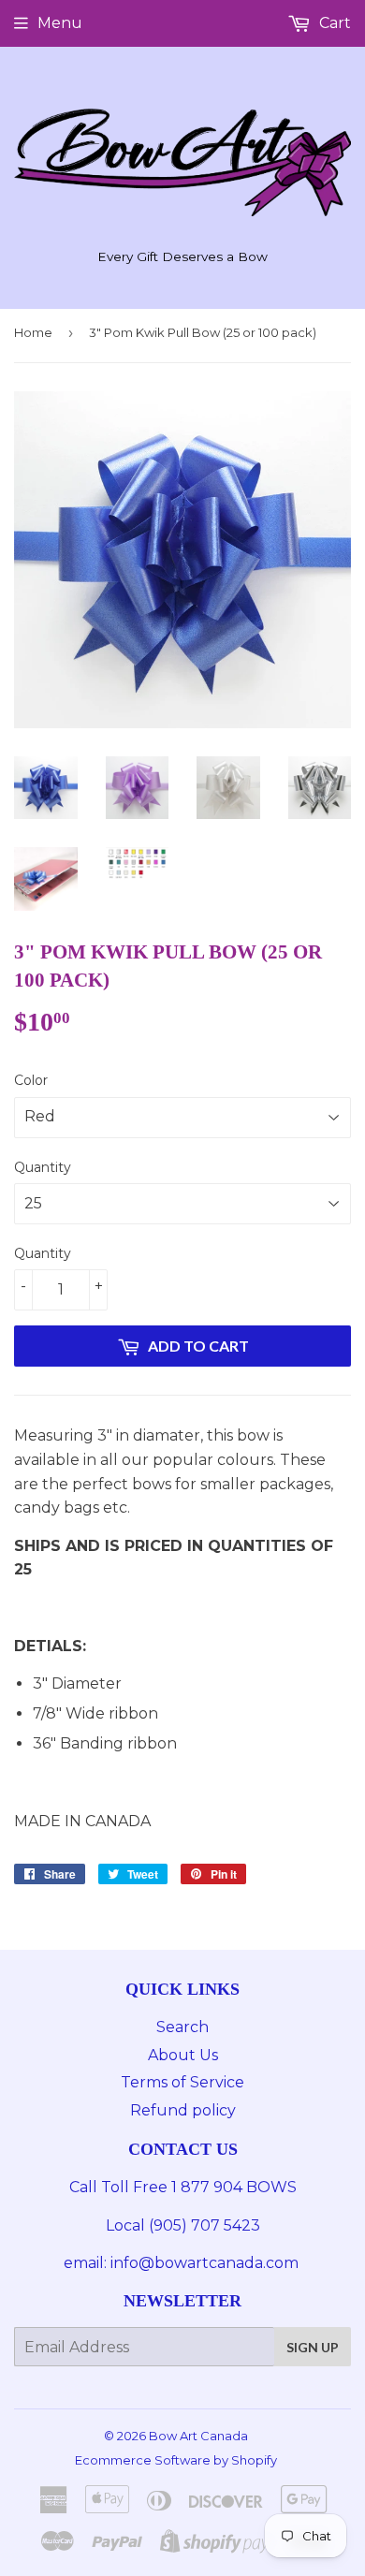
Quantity (43, 1167)
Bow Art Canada (198, 2436)
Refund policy (183, 2110)
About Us (183, 2055)
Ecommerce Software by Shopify (176, 2460)
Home (33, 332)
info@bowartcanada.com (206, 2263)
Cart (333, 23)
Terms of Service (182, 2082)
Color (31, 1080)
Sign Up (313, 2347)
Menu (60, 23)
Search (182, 2027)
